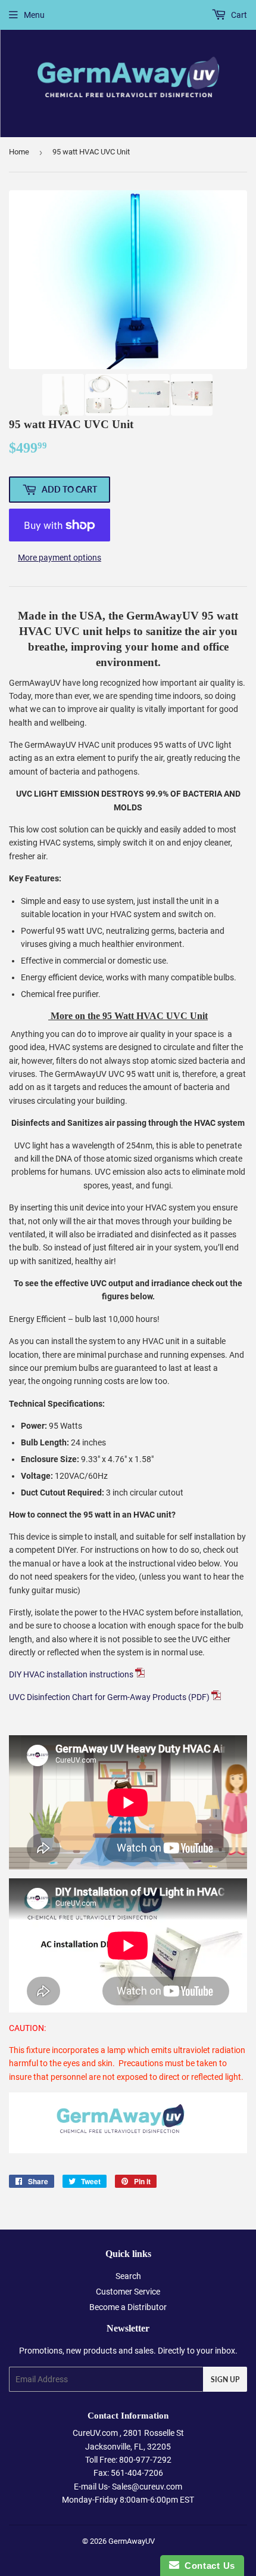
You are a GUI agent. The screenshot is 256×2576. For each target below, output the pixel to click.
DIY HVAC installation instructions (72, 1674)
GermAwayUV (132, 2541)
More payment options (60, 558)
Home (19, 152)
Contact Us (207, 2566)
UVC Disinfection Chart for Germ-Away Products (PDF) (109, 1697)
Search (128, 2276)
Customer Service (128, 2292)
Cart (238, 15)
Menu (34, 15)
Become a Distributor (128, 2307)
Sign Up (225, 2380)
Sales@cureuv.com (147, 2487)
